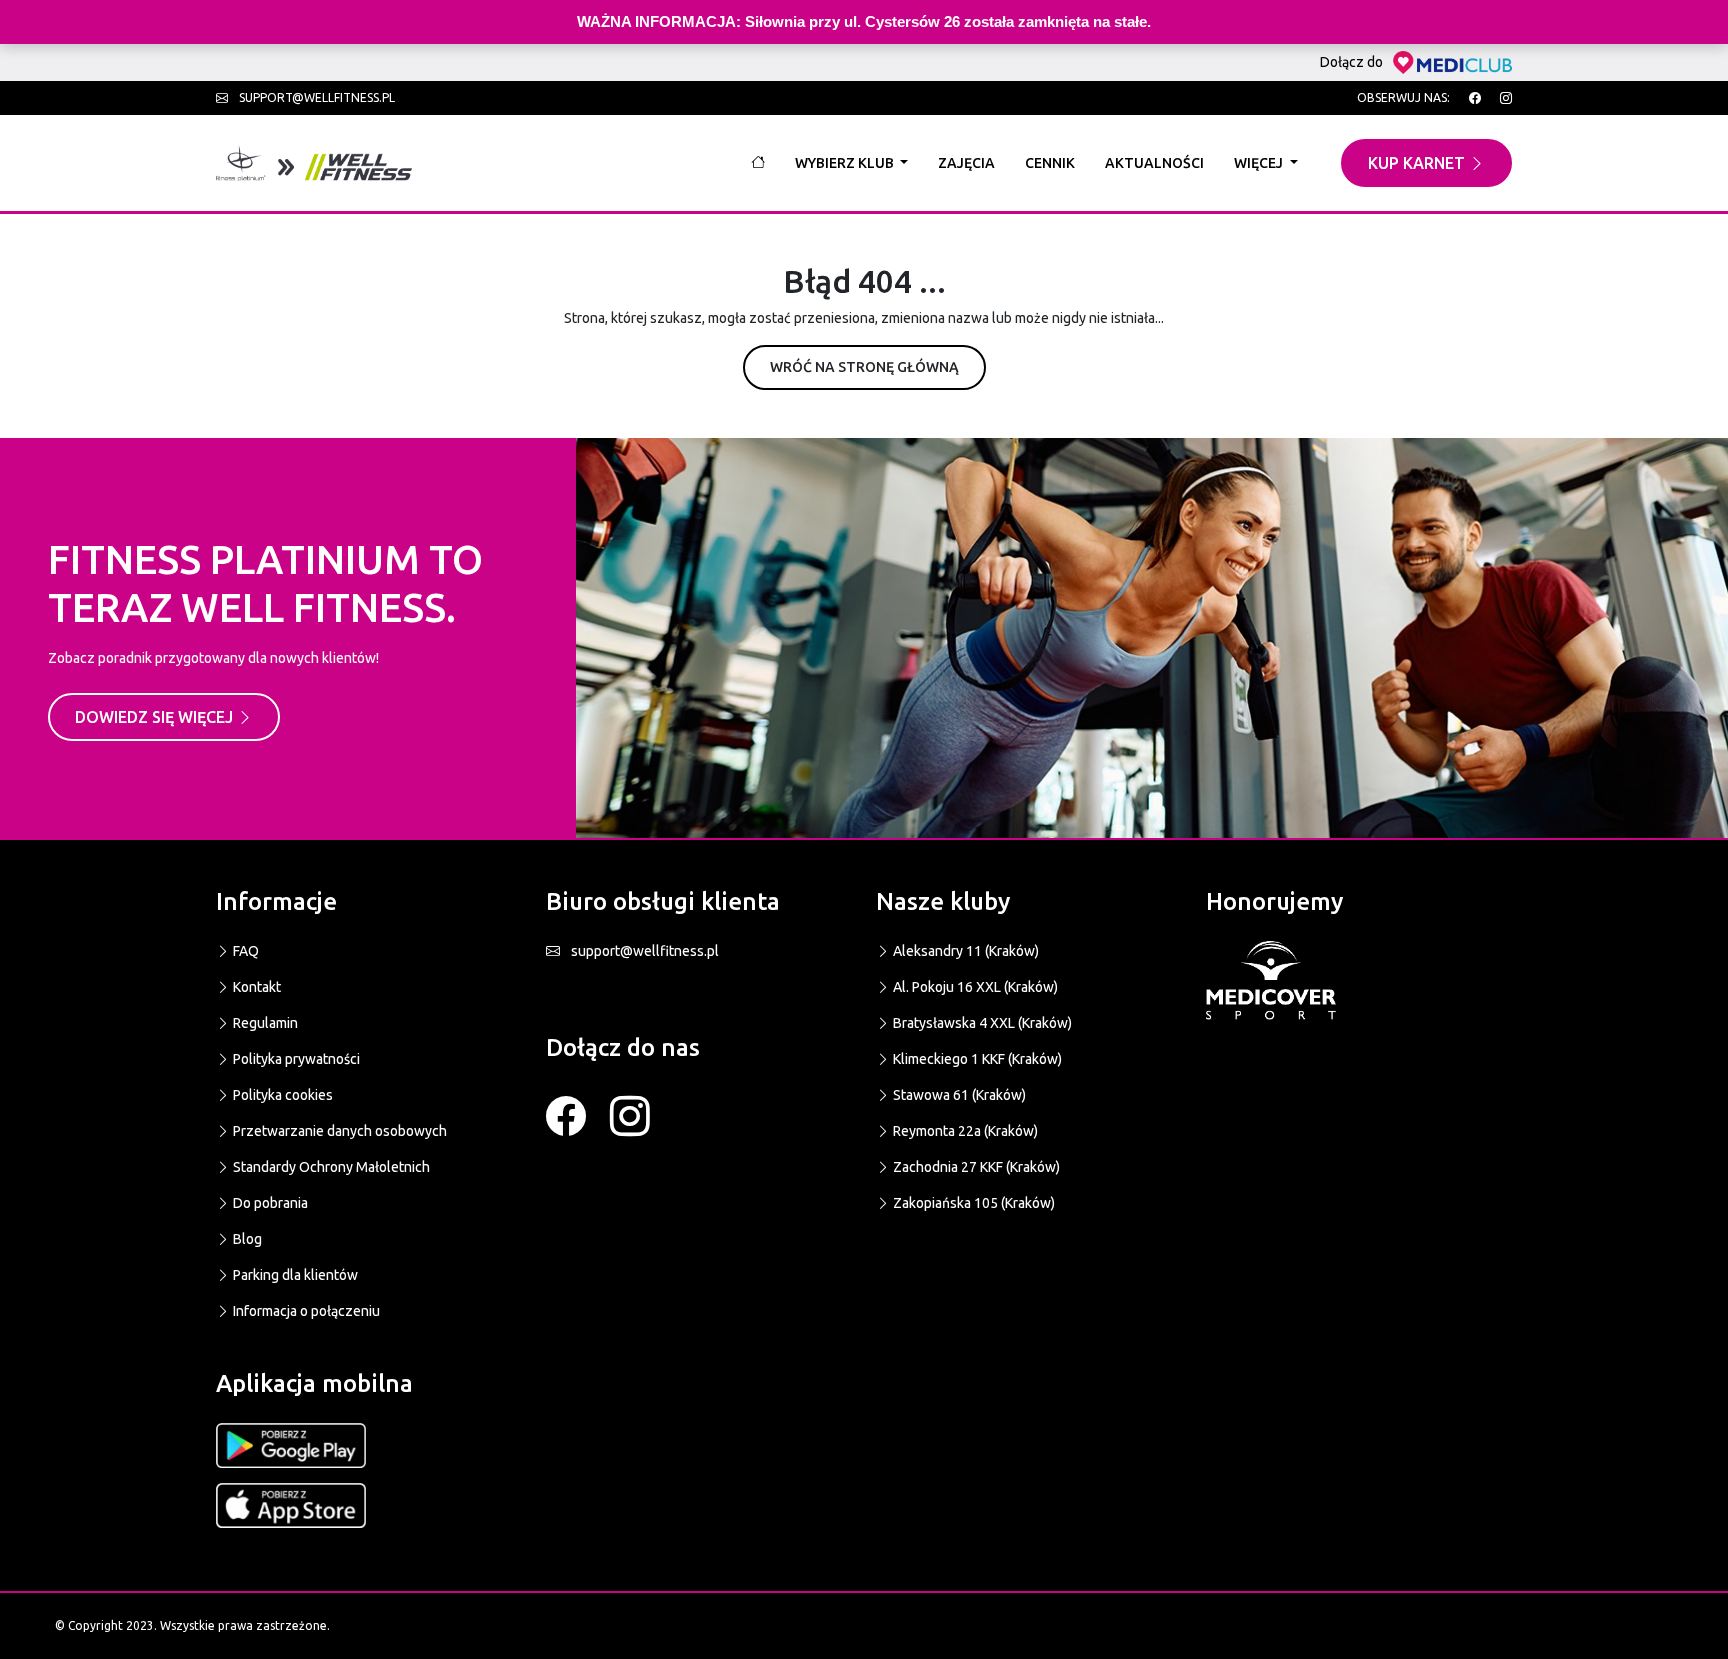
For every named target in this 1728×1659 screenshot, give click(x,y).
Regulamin (264, 1023)
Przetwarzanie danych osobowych (338, 1131)
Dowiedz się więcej (156, 717)
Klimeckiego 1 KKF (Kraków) (976, 1059)
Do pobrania (269, 1203)
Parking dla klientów (294, 1275)
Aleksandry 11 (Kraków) (964, 951)
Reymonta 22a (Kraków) (964, 1131)
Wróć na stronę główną (864, 367)
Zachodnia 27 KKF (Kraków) (975, 1167)
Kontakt (255, 987)
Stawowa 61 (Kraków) (958, 1095)
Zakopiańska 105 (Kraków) (972, 1203)
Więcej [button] (1260, 163)
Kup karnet (1418, 163)
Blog (246, 1239)
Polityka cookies (281, 1095)
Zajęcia (966, 163)
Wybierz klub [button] (846, 163)
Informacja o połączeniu (305, 1311)
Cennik (1050, 163)
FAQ (244, 951)
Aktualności (1154, 163)
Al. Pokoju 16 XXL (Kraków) (974, 987)
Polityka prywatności (295, 1059)
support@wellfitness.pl (315, 97)
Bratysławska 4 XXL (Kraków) (981, 1023)
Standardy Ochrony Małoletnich (330, 1167)
